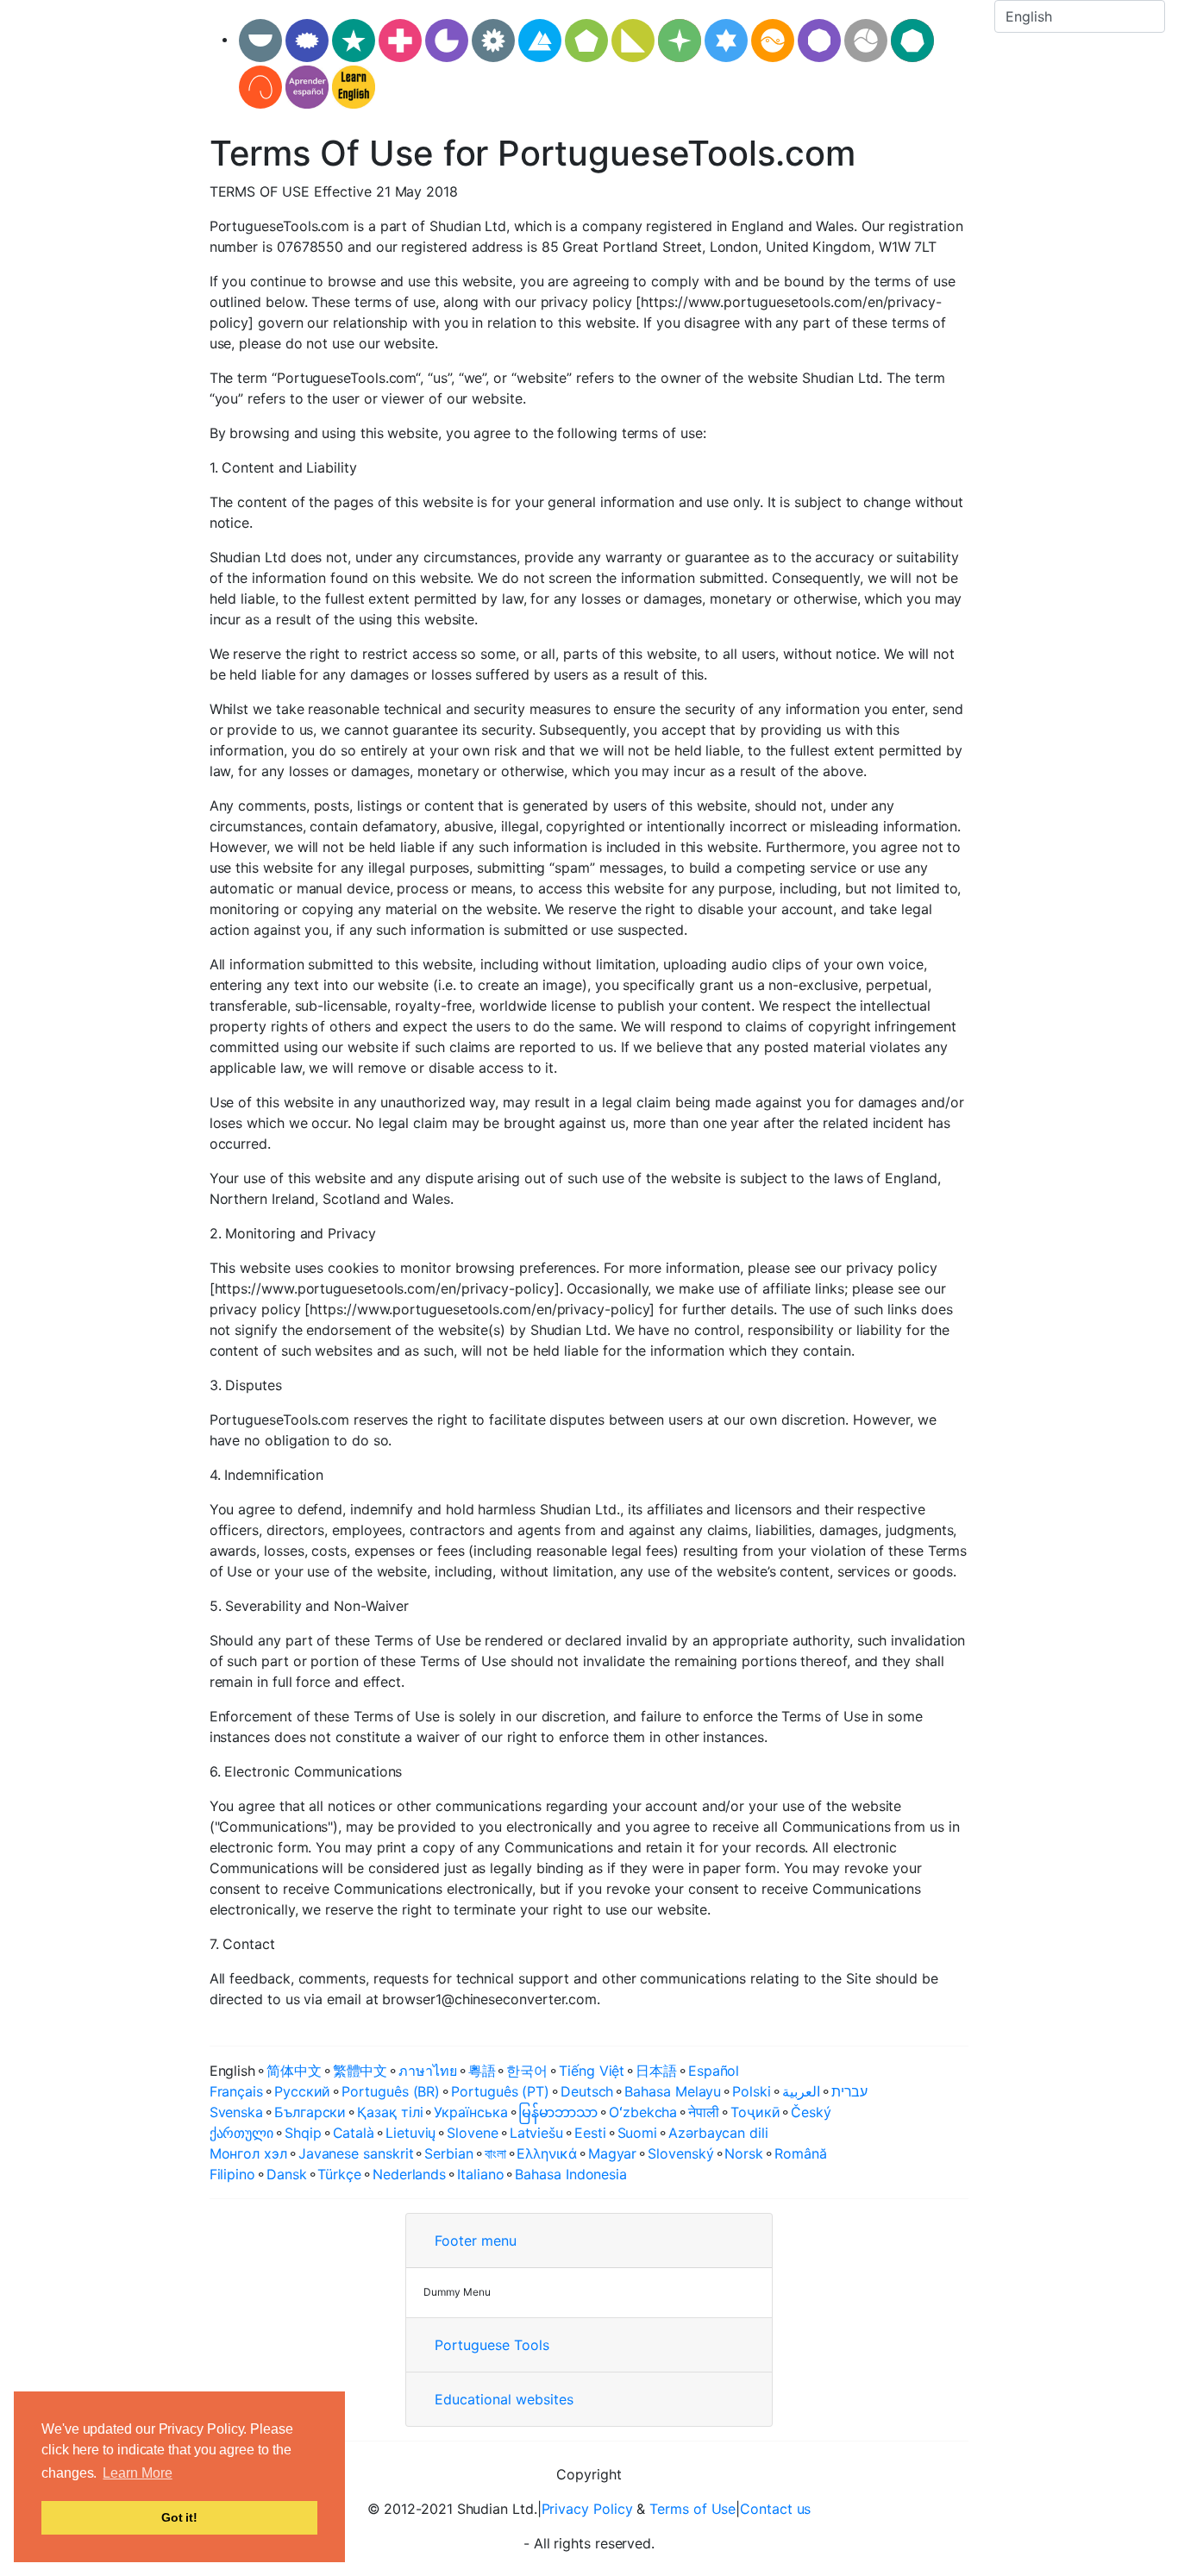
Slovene (472, 2133)
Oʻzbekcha (643, 2112)
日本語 (656, 2071)
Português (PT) (500, 2091)
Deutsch (587, 2091)
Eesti (590, 2133)
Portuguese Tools (492, 2345)
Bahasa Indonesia (571, 2174)
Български (310, 2112)
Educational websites (504, 2399)
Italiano (480, 2174)
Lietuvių (410, 2133)
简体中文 (294, 2071)
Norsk (744, 2153)
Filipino (232, 2174)
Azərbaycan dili (718, 2133)
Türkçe (339, 2174)
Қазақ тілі (390, 2112)
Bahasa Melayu (673, 2091)
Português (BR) (391, 2091)
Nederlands (409, 2174)
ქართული (241, 2133)
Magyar (613, 2153)
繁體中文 (360, 2071)
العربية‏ (801, 2091)
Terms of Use (692, 2509)
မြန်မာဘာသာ (558, 2112)
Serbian (448, 2153)
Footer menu (476, 2241)
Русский (302, 2091)
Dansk (287, 2174)
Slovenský (680, 2153)
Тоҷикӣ (755, 2112)
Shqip (303, 2133)
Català (354, 2133)
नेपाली (704, 2112)
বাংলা (495, 2153)
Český (811, 2112)
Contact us (775, 2509)
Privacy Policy (587, 2509)
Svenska (236, 2112)
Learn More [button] (137, 2473)
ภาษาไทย (427, 2071)
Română (801, 2153)
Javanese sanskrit (356, 2153)
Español (714, 2071)
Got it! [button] (179, 2517)
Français (236, 2091)
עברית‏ (850, 2091)
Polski (752, 2091)
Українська (470, 2112)
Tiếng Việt (592, 2071)
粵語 (482, 2071)
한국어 (527, 2071)
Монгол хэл (248, 2153)
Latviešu (536, 2133)
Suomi (638, 2133)
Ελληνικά (546, 2153)
